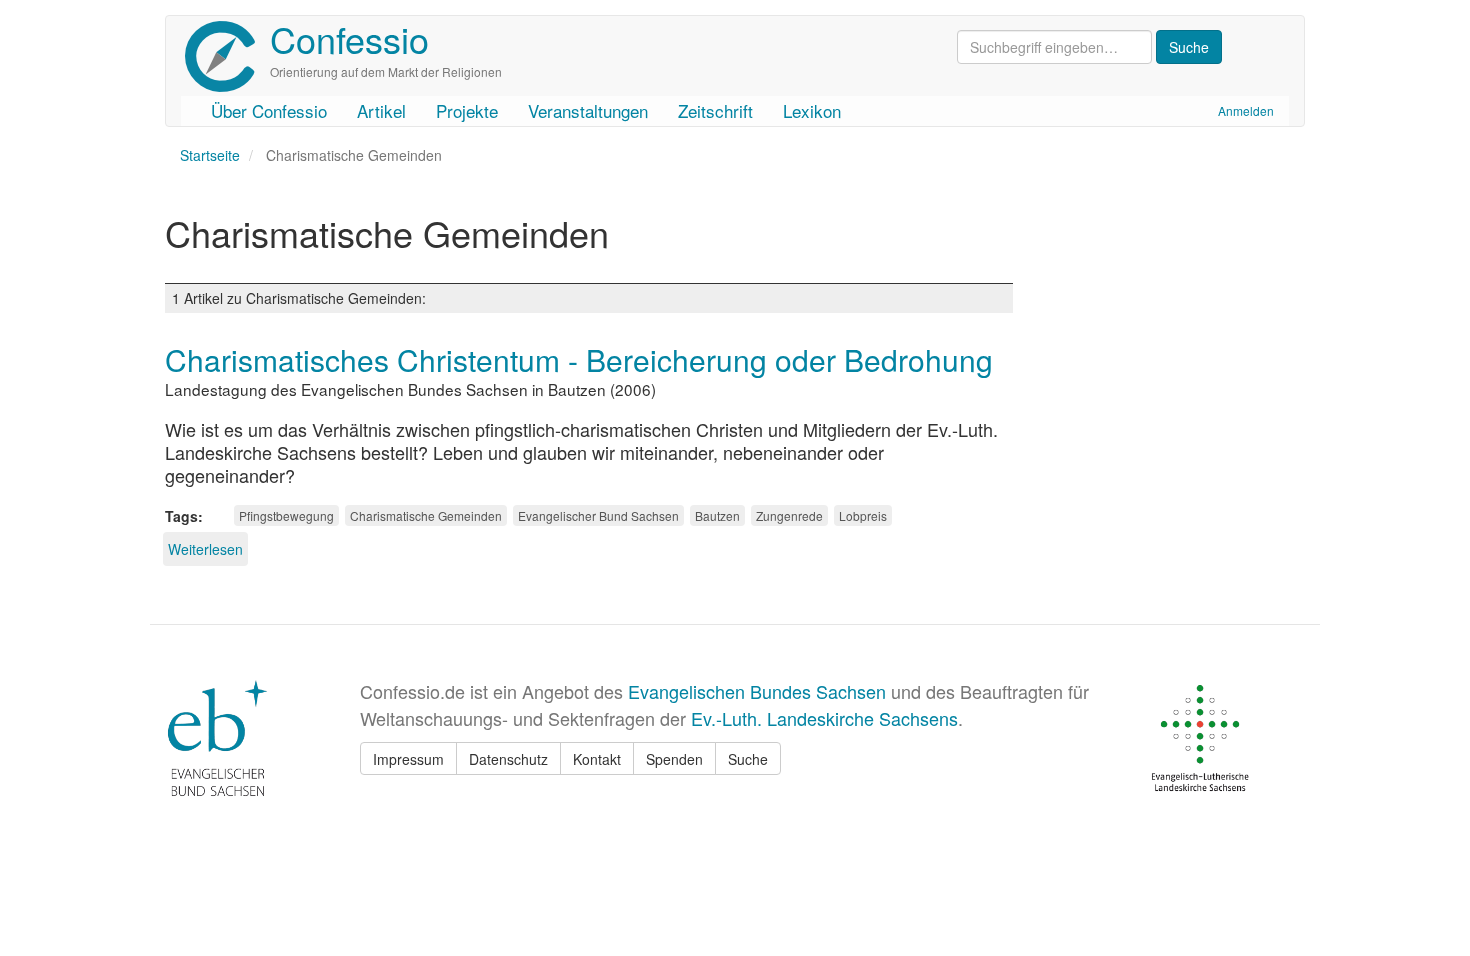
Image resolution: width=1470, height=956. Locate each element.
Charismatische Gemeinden (426, 515)
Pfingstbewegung (286, 515)
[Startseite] (227, 56)
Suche (748, 759)
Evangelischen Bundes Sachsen (757, 691)
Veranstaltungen (588, 110)
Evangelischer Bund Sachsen (598, 515)
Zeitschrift (715, 110)
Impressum (408, 759)
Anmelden (1246, 110)
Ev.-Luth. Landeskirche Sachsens (824, 718)
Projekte (467, 110)
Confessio (349, 38)
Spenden (674, 759)
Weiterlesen (205, 549)
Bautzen (717, 515)
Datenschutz (508, 759)
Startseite (210, 155)
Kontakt (597, 759)
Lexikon (812, 110)
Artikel (381, 110)
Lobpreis (863, 515)
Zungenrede (789, 515)
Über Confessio (269, 110)
